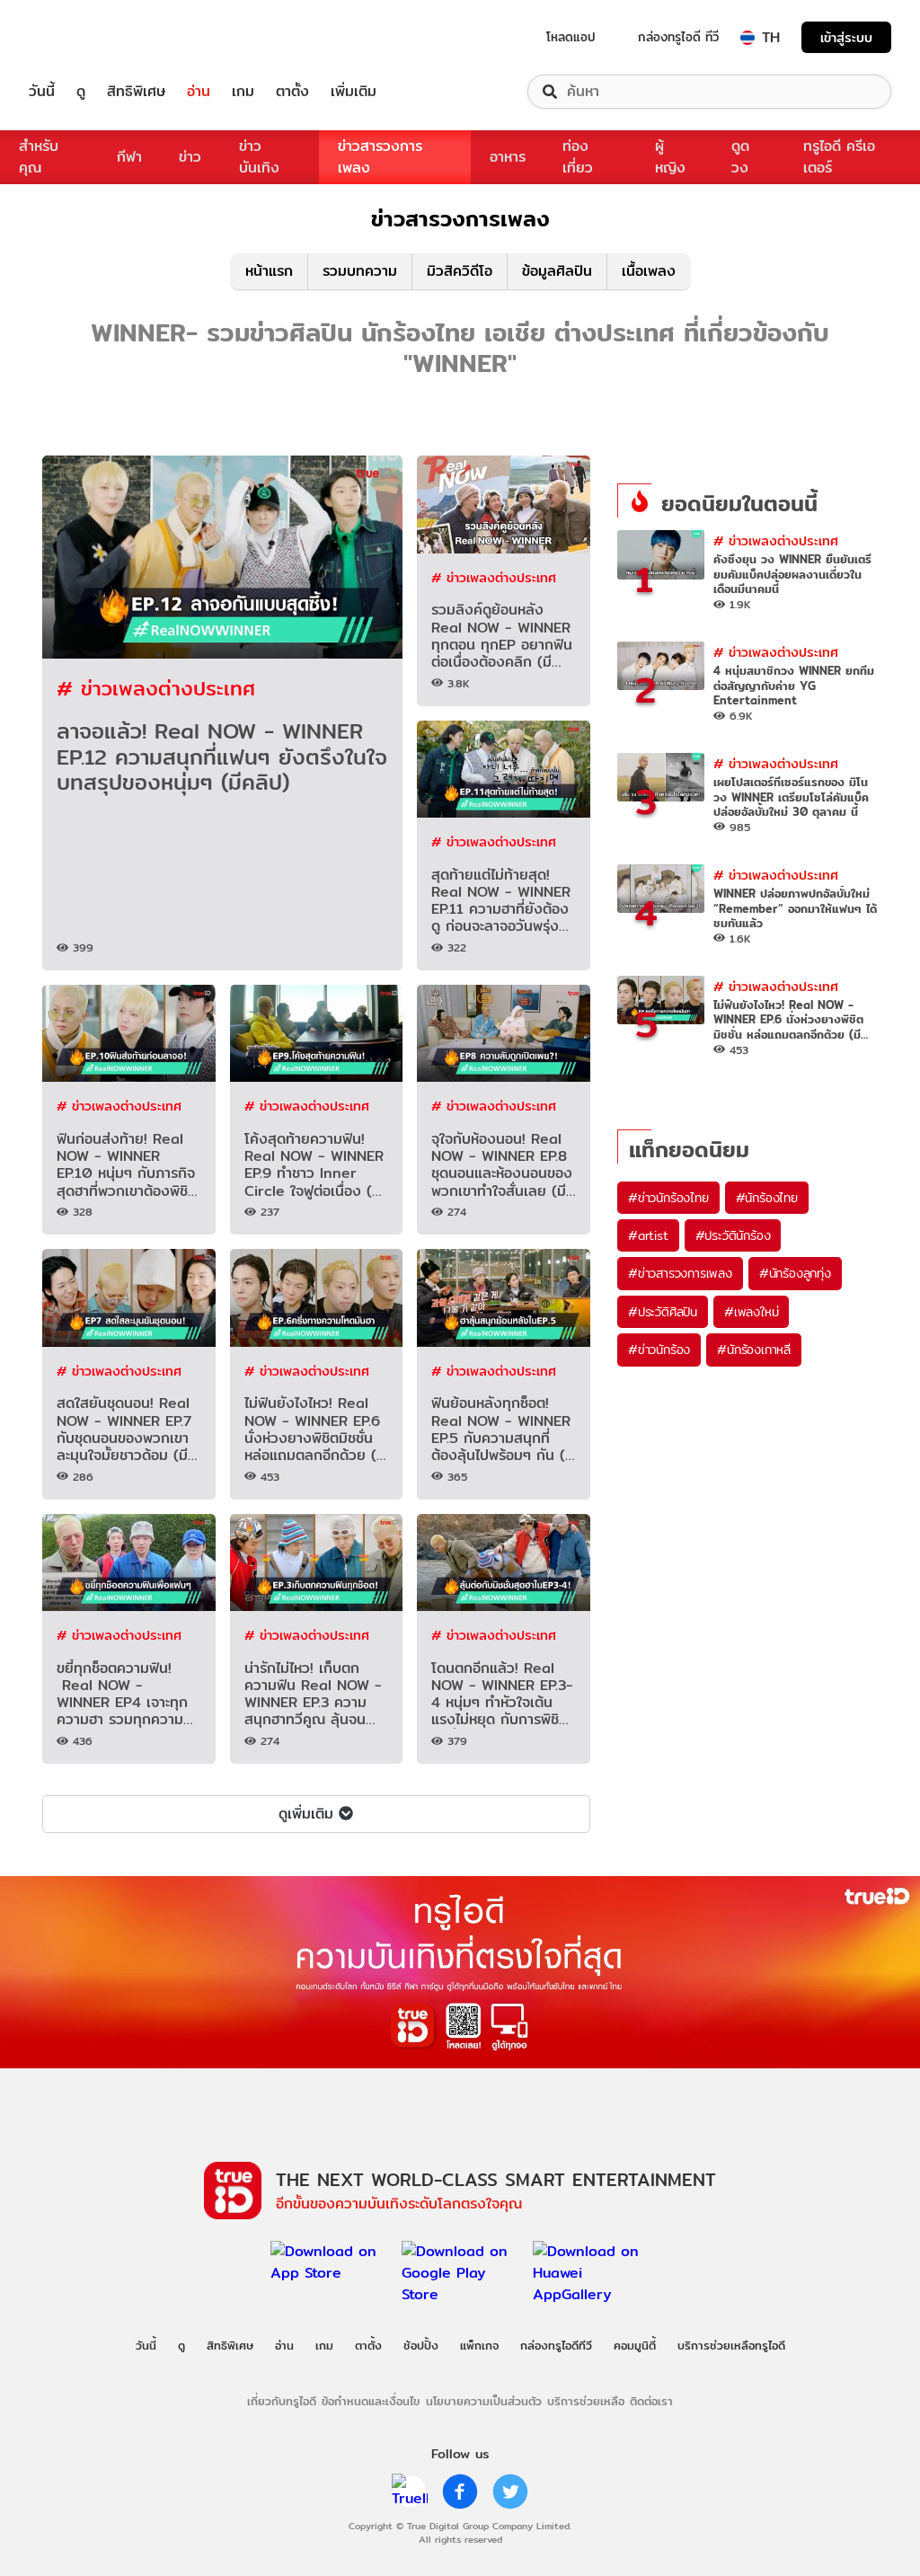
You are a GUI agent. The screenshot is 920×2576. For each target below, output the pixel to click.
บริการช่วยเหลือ (586, 2401)
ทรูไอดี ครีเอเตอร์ (839, 157)
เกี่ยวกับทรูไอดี (282, 2401)
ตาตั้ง (292, 92)
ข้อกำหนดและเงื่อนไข (371, 2401)
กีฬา (129, 157)
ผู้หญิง (670, 157)
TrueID (83, 37)
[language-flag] (747, 38)
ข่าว (190, 157)
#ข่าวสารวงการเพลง (680, 1273)
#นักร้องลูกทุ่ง (795, 1273)
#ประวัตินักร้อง (733, 1235)
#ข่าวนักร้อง (659, 1350)
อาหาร (508, 157)
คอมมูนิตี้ (635, 2345)
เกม (243, 92)
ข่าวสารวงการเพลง (380, 157)
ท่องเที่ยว (578, 157)
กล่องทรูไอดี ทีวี (678, 37)
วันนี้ (42, 92)
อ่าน (199, 92)
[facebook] (460, 2492)
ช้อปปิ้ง (421, 2345)
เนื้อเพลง (649, 271)
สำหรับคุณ (39, 157)
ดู (81, 92)
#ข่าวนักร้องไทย (668, 1198)
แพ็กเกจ (479, 2345)
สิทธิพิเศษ (136, 92)
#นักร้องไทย (767, 1198)
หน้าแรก (269, 271)
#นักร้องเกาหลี (754, 1350)
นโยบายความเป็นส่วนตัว (484, 2401)
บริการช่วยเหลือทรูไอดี (731, 2345)
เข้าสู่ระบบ (846, 37)
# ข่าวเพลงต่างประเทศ (156, 688)
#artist (648, 1235)
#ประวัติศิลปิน (663, 1312)
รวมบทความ (360, 271)
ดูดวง (740, 157)
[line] (410, 2492)
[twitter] (510, 2492)
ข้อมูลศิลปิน (557, 271)
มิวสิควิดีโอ (460, 271)
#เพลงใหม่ (751, 1312)
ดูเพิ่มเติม (306, 1814)
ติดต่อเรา (651, 2401)
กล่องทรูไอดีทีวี (556, 2345)
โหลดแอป (571, 37)
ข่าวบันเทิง (259, 157)
